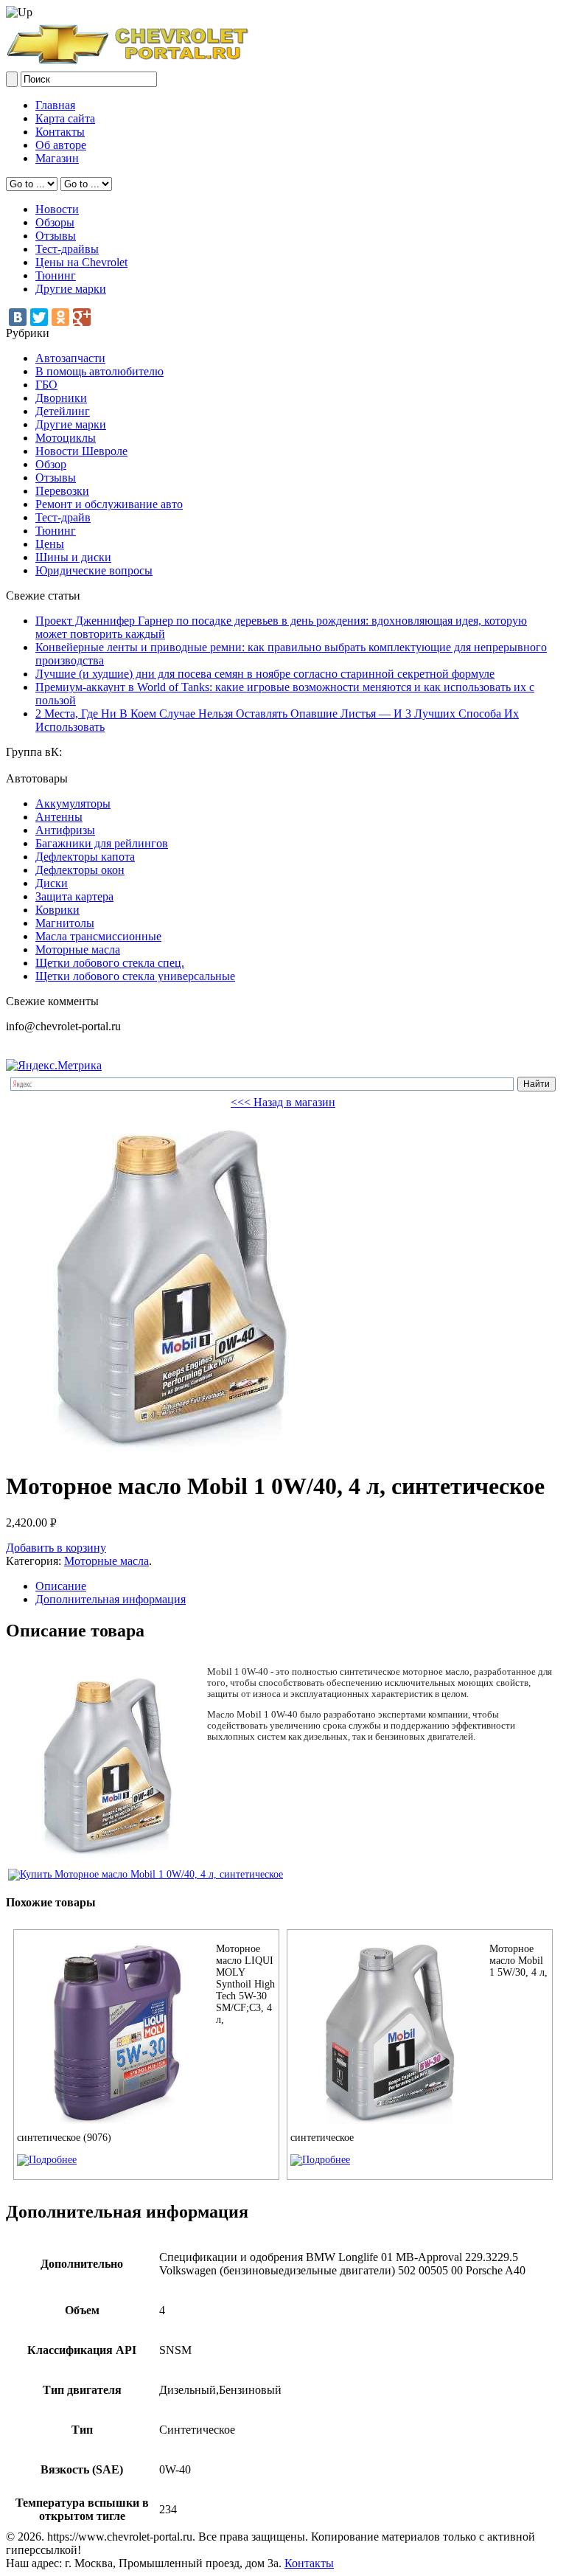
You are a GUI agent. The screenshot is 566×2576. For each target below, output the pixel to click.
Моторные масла (78, 949)
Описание (61, 1586)
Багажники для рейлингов (102, 843)
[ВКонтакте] (18, 317)
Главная (55, 105)
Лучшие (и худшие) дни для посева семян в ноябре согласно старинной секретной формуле (265, 674)
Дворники (61, 398)
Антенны (59, 817)
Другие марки (71, 289)
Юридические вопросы (94, 570)
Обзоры (55, 222)
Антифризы (65, 830)
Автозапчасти (70, 358)
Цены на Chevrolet (81, 262)
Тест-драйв (63, 517)
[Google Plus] (82, 317)
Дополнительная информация (111, 1599)
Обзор (51, 464)
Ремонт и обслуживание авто (109, 504)
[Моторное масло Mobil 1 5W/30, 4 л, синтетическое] (320, 2160)
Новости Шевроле (81, 451)
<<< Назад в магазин (283, 1102)
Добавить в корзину (56, 1548)
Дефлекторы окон (80, 870)
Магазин (57, 158)
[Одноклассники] (60, 317)
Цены (50, 544)
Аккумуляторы (73, 803)
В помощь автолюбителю (99, 371)
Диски (52, 883)
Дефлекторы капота (85, 857)
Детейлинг (63, 411)
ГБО (46, 385)
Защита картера (74, 896)
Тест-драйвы (67, 249)
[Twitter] (39, 317)
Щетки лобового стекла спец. (110, 963)
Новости (57, 209)
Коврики (57, 910)
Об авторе (61, 145)
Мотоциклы (66, 438)
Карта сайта (65, 118)
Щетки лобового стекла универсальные (135, 976)
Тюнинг (56, 275)
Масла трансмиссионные (98, 936)
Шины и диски (73, 557)
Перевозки (62, 491)
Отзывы (56, 236)
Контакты (60, 132)
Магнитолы (65, 923)
